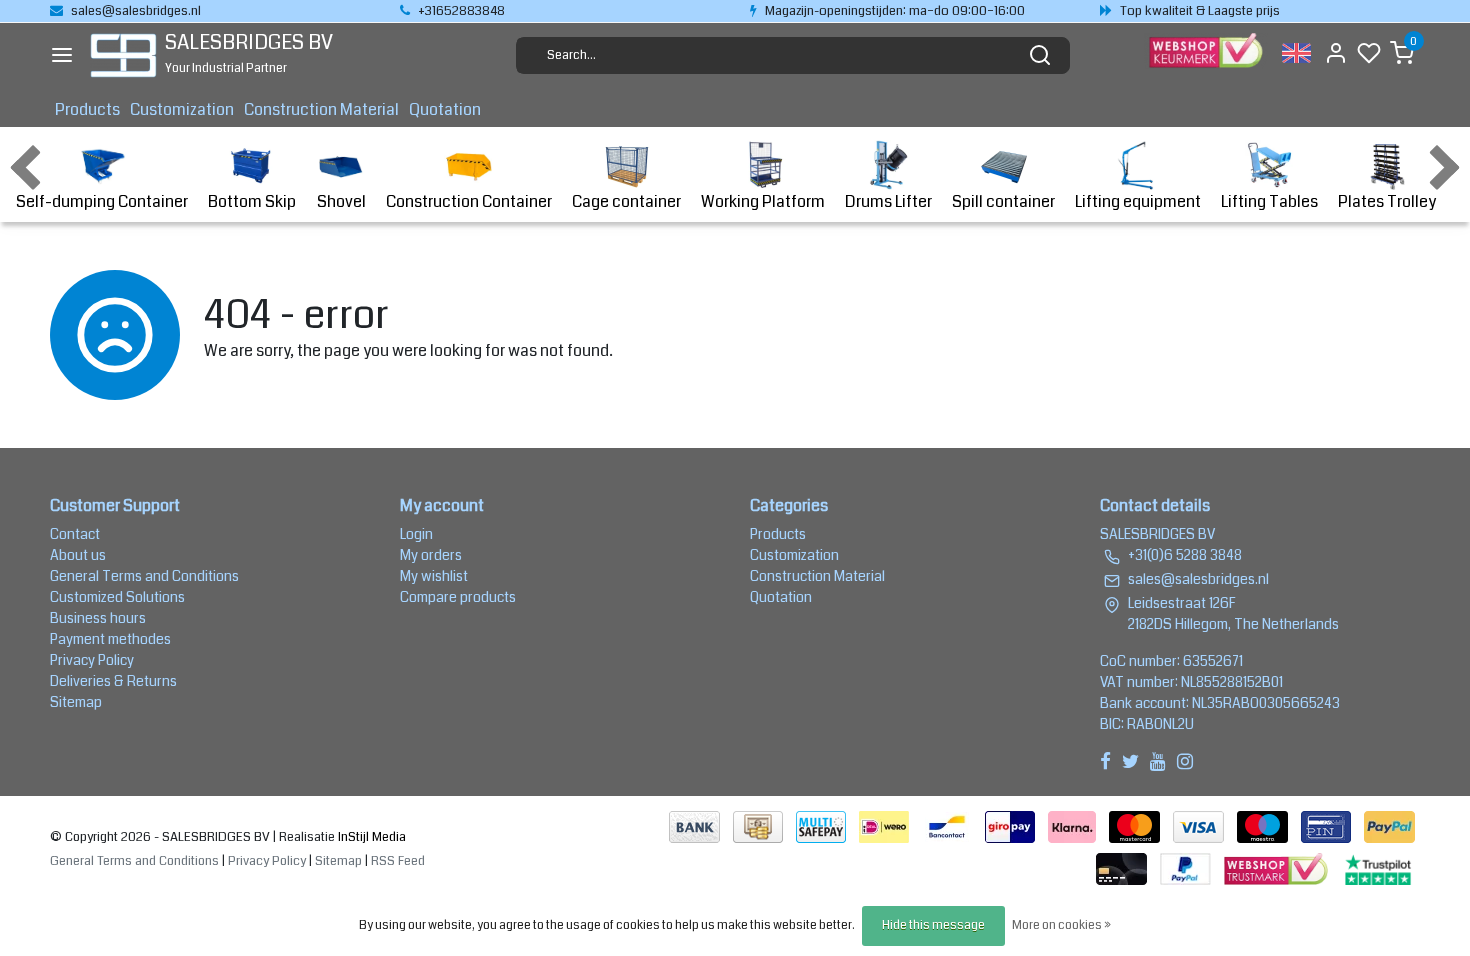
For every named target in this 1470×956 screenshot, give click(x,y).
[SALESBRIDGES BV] (123, 55)
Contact (75, 534)
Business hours (98, 618)
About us (78, 555)
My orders (431, 555)
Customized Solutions (117, 597)
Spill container (1003, 201)
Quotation (445, 109)
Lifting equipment (1138, 201)
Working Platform (763, 201)
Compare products (458, 597)
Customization (182, 109)
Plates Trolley (1387, 201)
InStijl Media (370, 837)
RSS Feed (398, 861)
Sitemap (76, 702)
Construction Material (321, 109)
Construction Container (469, 201)
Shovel (341, 201)
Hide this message (933, 925)
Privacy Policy (92, 660)
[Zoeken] (1040, 55)
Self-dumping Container (102, 201)
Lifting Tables (1269, 201)
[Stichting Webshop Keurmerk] (1278, 867)
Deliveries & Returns (113, 681)
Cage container (626, 201)
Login (416, 534)
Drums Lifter (888, 201)
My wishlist (434, 576)
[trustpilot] (1378, 867)
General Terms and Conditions (144, 576)
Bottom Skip (252, 201)
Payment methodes (110, 639)
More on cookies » (1061, 925)
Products (87, 109)
